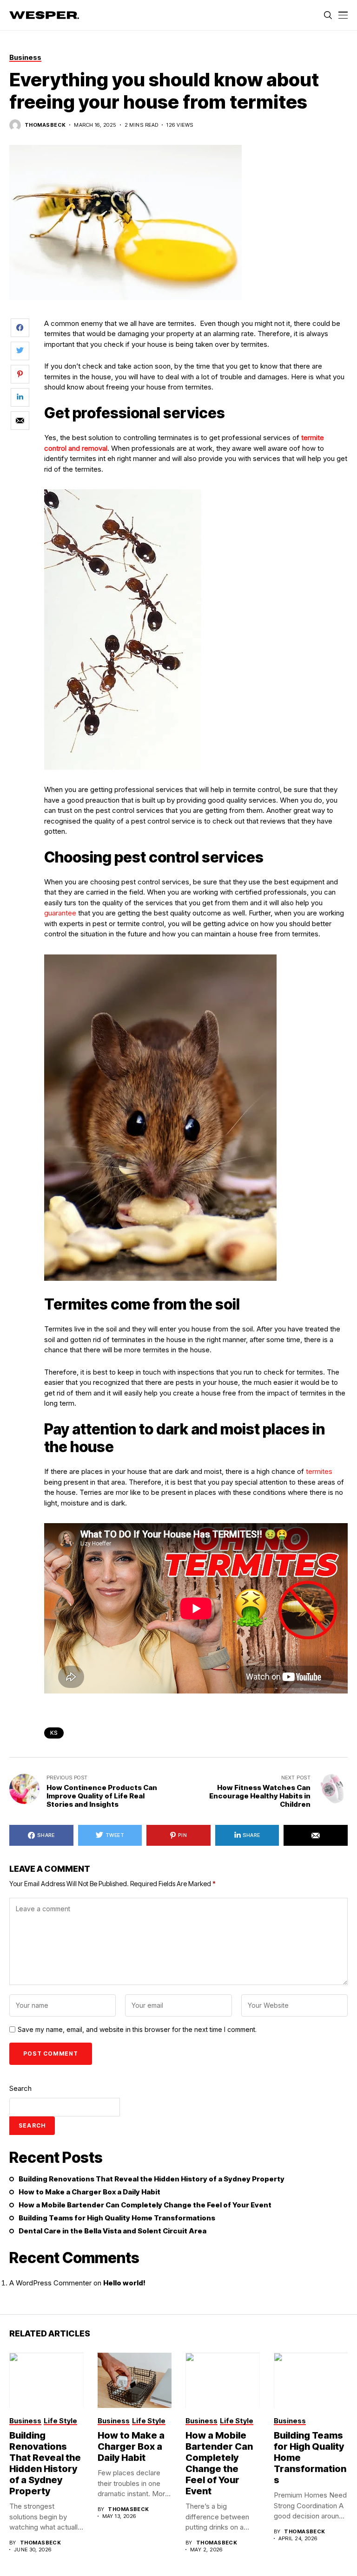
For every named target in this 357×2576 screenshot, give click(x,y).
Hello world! (124, 2283)
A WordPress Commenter (50, 2283)
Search (20, 2088)
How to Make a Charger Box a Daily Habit (89, 2192)
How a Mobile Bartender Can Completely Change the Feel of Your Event (145, 2205)
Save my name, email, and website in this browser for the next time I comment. (137, 2030)
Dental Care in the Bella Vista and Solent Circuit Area (112, 2231)
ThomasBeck (45, 125)
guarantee (60, 913)
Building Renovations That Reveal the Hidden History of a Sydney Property (152, 2179)
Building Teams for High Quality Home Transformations (117, 2218)
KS (54, 1733)
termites (319, 1471)
